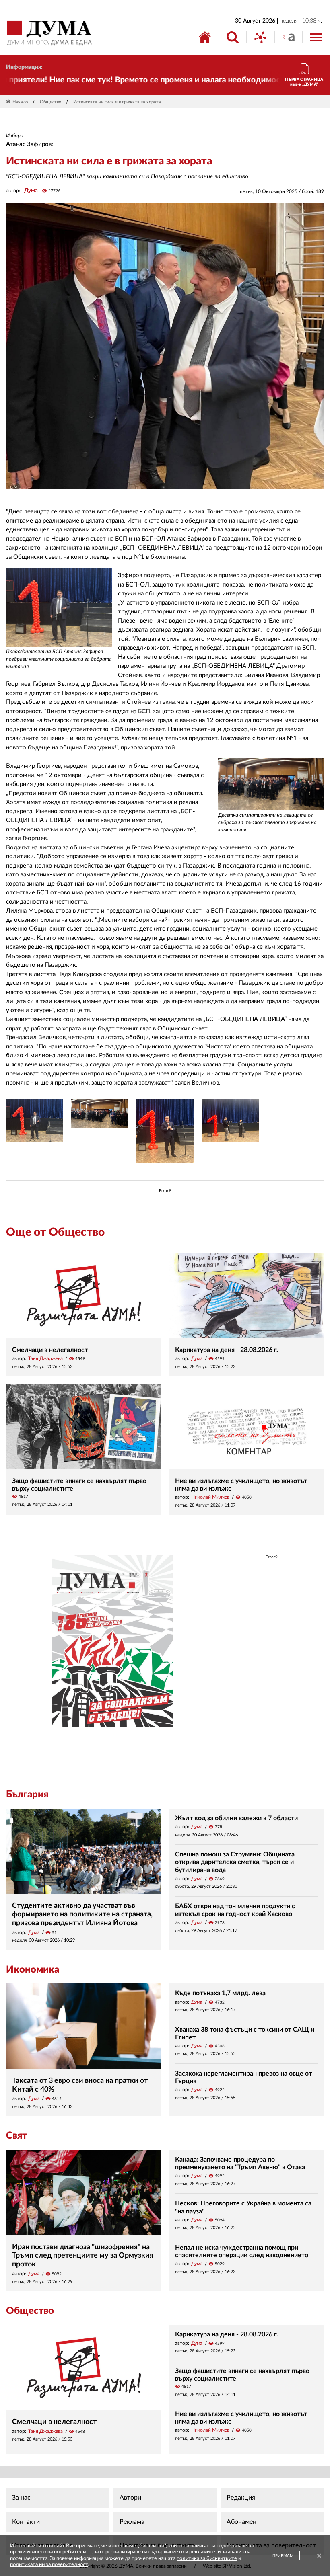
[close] (319, 2557)
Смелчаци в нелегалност (50, 1350)
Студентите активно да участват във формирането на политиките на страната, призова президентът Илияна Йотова (82, 1915)
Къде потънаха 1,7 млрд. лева (220, 1993)
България (27, 1795)
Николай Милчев (210, 1497)
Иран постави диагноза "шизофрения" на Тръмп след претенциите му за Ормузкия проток (83, 2256)
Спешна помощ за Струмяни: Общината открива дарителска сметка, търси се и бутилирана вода (235, 1862)
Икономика (33, 1970)
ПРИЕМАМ (283, 2556)
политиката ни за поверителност (49, 2565)
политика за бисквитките (207, 2559)
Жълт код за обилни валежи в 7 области (236, 1818)
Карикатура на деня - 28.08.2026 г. (227, 1350)
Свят (16, 2136)
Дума (31, 191)
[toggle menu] (316, 37)
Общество (51, 102)
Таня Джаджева (45, 1358)
